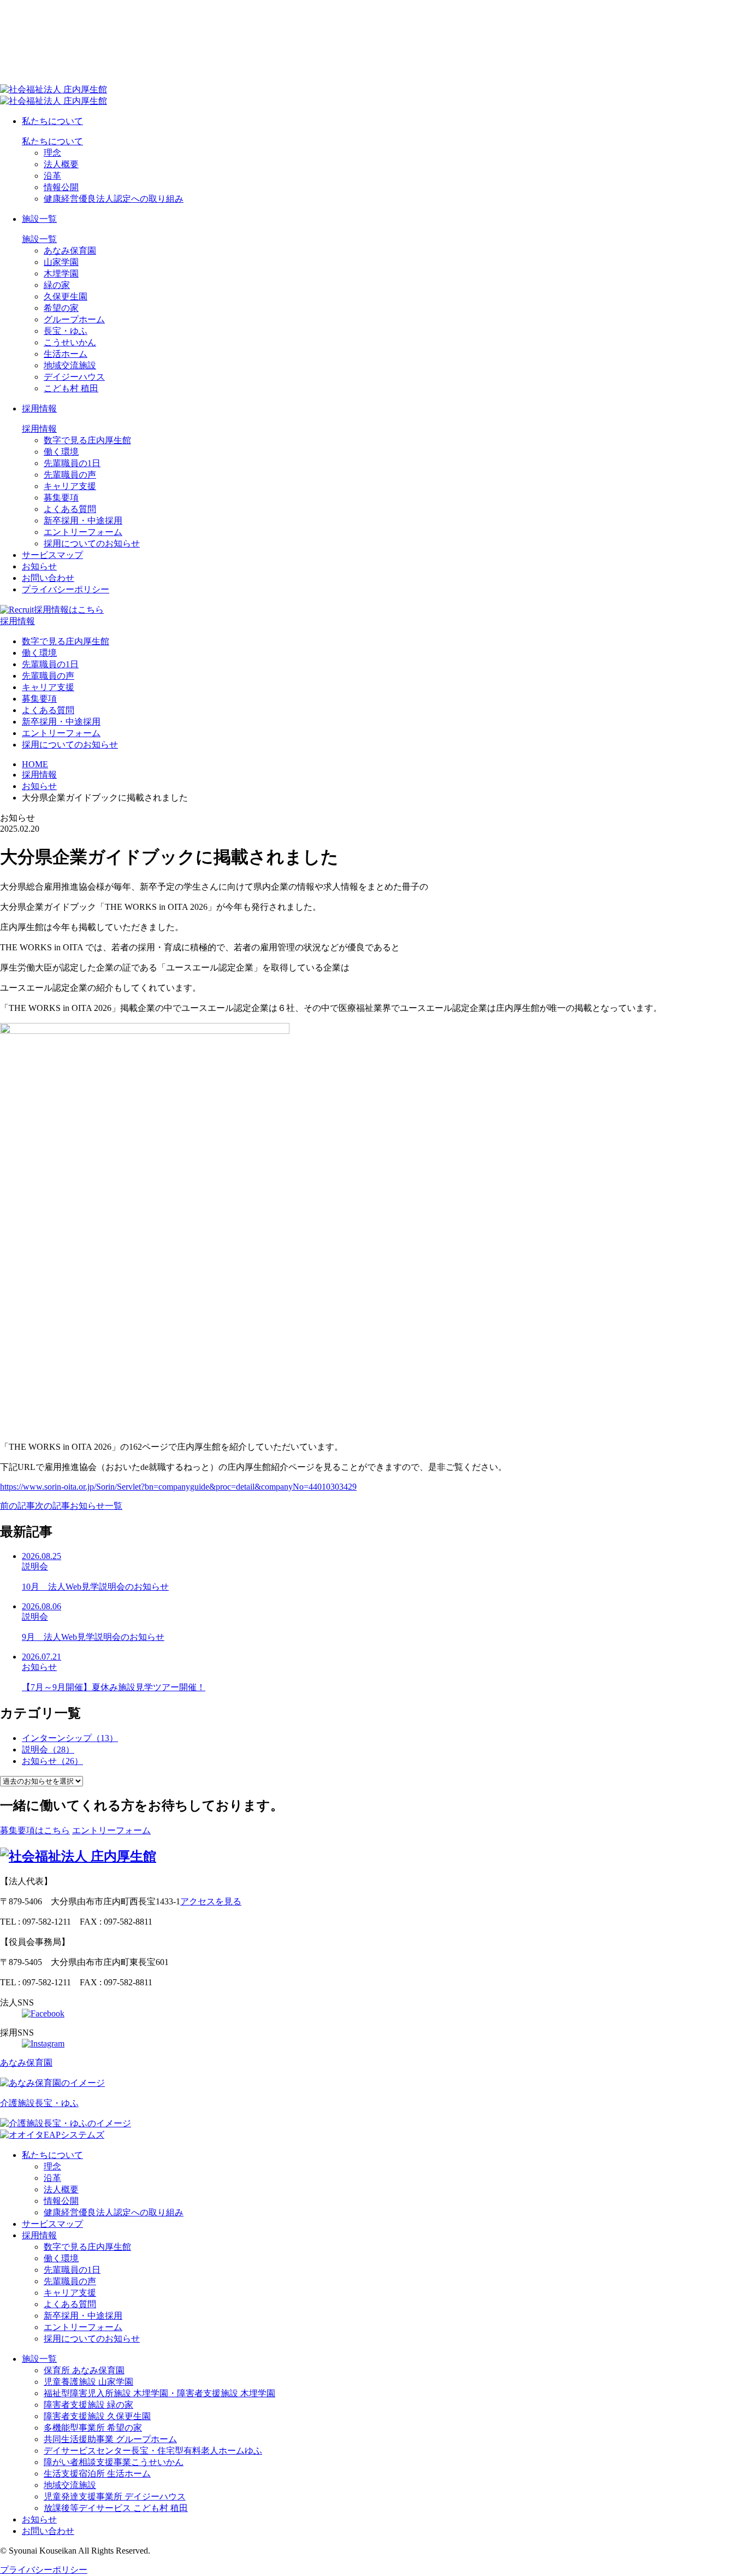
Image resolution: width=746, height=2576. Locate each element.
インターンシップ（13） (70, 1738)
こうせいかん (70, 342)
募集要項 (61, 498)
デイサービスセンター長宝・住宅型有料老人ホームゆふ (153, 2451)
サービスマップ (52, 555)
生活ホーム (66, 354)
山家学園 (61, 262)
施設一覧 (39, 219)
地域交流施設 (70, 365)
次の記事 (52, 1506)
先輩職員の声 (70, 475)
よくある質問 (70, 509)
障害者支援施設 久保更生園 (97, 2416)
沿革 (52, 176)
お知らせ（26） (52, 1761)
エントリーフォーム (83, 532)
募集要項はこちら (35, 1830)
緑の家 (57, 285)
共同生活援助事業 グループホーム (110, 2439)
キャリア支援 (70, 486)
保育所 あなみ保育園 (84, 2370)
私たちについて (52, 121)
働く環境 (61, 452)
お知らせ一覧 (96, 1506)
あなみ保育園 (70, 251)
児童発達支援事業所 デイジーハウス (115, 2496)
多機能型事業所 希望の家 (93, 2428)
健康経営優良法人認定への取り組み (114, 199)
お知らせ (39, 566)
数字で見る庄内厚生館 (87, 440)
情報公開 (61, 187)
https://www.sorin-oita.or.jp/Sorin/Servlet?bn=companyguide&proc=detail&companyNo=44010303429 (178, 1487)
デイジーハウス (74, 377)
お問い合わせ (48, 578)
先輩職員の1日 (72, 463)
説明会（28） (48, 1749)
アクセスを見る (211, 1901)
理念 (52, 153)
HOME (35, 764)
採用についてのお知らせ (92, 543)
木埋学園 (61, 274)
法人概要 (61, 164)
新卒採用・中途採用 (83, 521)
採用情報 (39, 408)
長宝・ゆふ (66, 331)
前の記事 (17, 1506)
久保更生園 (66, 296)
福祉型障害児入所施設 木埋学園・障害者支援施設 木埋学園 (159, 2393)
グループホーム (74, 319)
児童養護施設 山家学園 (88, 2382)
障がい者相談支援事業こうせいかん (114, 2462)
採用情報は (69, 610)
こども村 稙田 (71, 388)
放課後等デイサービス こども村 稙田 (116, 2508)
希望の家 (61, 308)
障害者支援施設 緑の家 (88, 2405)
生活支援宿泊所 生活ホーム (97, 2474)
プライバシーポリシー (66, 589)
